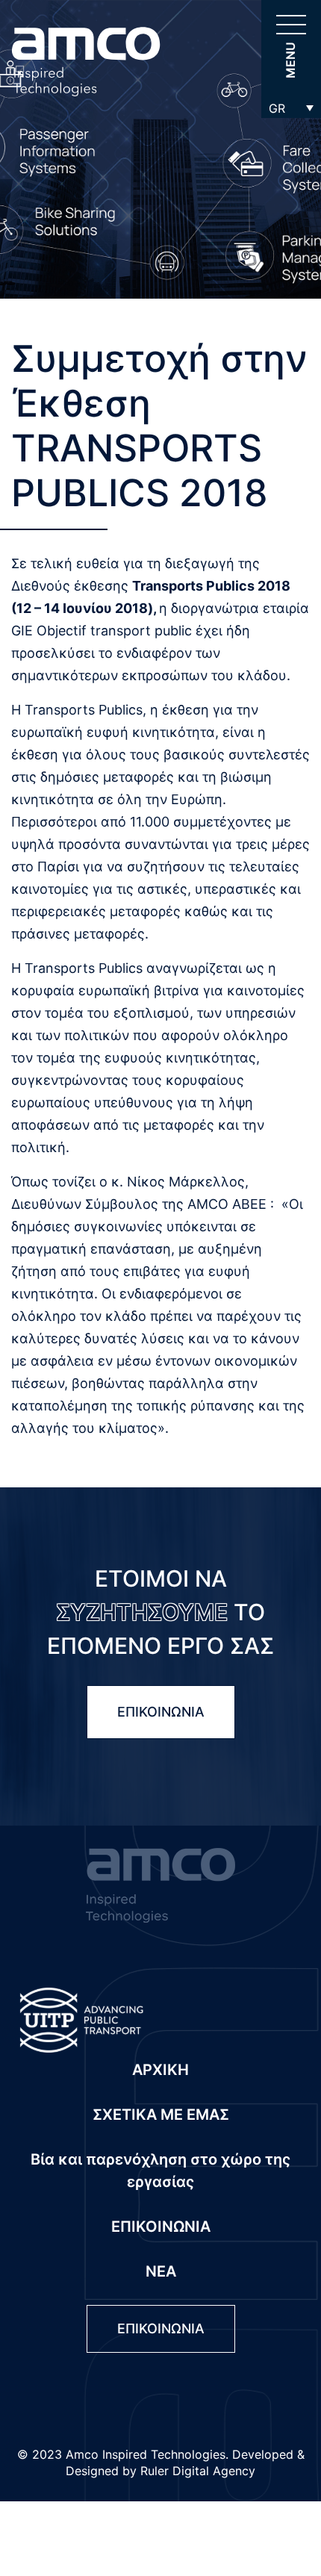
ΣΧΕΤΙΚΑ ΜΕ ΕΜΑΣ (161, 2115)
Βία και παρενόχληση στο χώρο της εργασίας (160, 2171)
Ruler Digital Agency (198, 2471)
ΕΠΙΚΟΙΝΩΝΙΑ (161, 1712)
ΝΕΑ (161, 2271)
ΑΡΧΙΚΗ (160, 2070)
